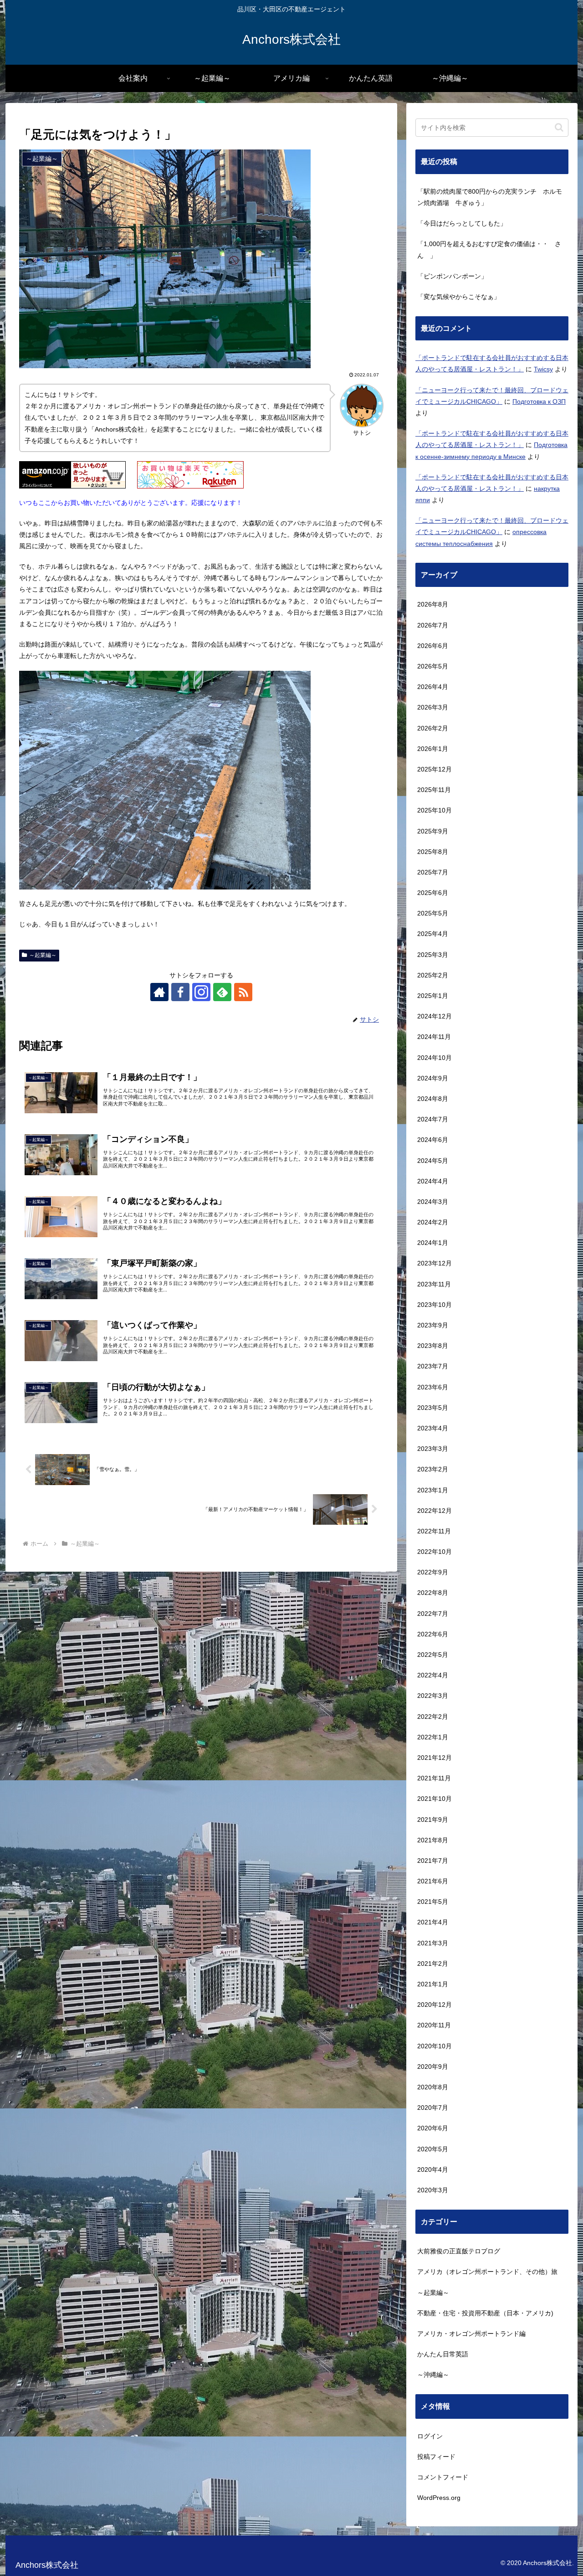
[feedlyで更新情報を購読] (222, 992)
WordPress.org (439, 2498)
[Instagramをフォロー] (201, 992)
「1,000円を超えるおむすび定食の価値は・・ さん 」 (489, 249)
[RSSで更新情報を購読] (243, 992)
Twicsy (543, 369)
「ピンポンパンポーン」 (452, 276)
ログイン (430, 2436)
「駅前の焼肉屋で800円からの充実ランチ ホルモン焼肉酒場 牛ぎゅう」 (490, 197)
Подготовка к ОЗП (539, 401)
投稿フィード (436, 2457)
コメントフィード (443, 2477)
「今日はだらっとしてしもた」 (462, 223)
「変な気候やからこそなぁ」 (459, 297)
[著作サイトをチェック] (159, 992)
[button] (559, 127)
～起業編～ (43, 955)
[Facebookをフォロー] (180, 992)
